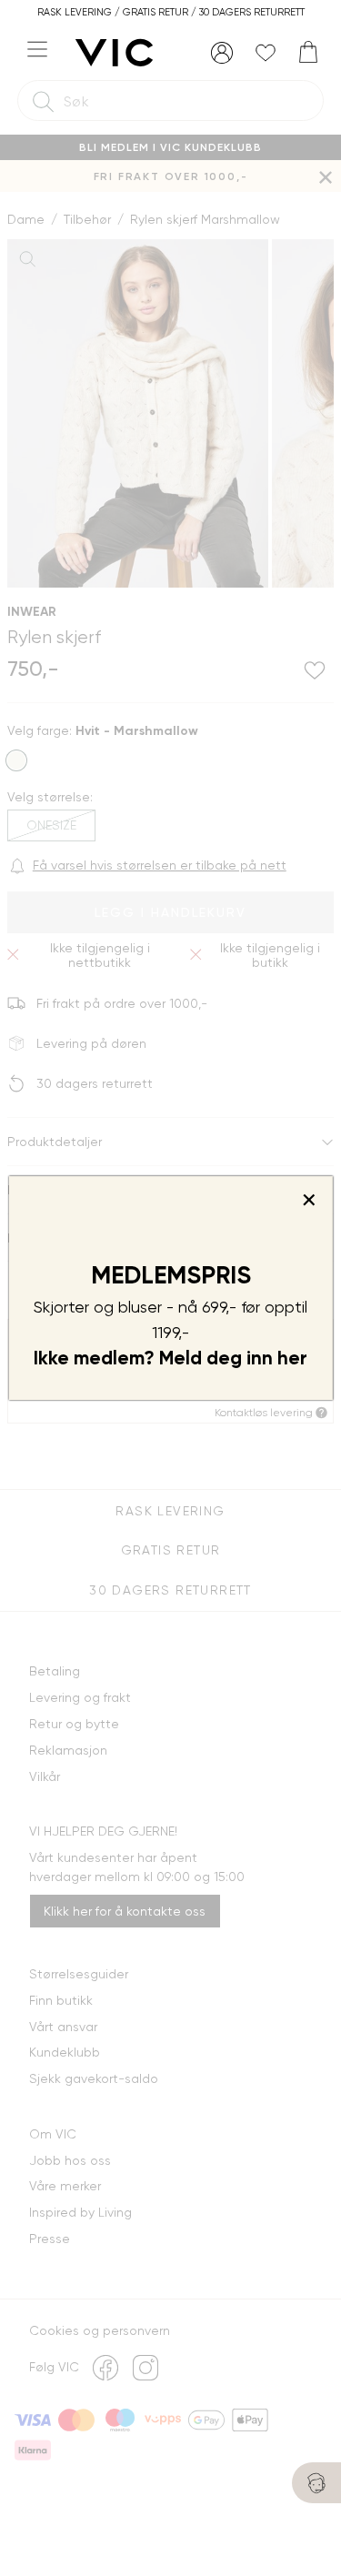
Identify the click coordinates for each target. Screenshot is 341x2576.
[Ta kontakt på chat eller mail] (316, 2483)
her (292, 1358)
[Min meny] (222, 53)
